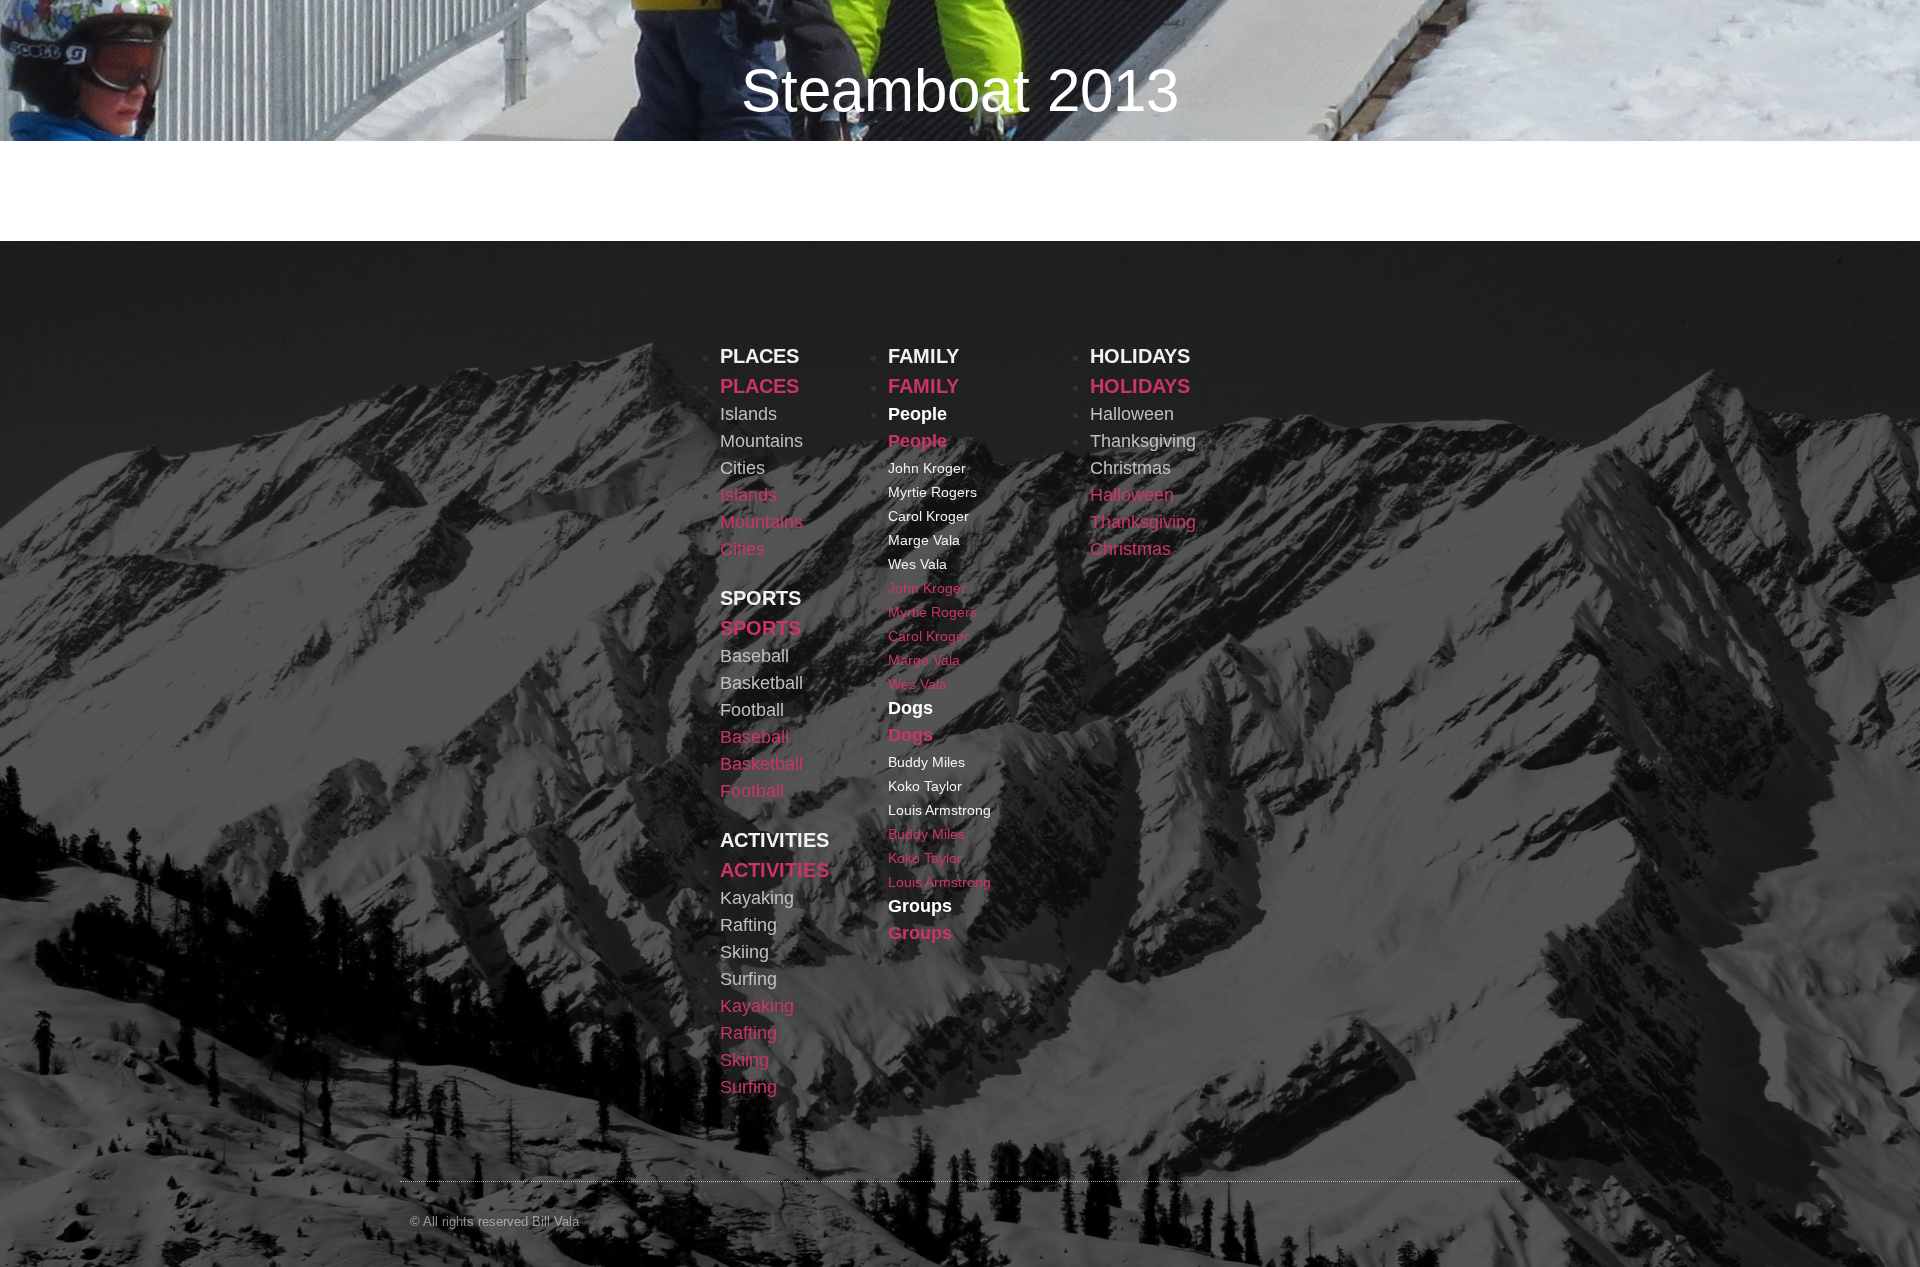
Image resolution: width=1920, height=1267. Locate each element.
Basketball (761, 683)
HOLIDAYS (1140, 356)
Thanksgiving (1143, 441)
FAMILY (923, 356)
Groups (920, 906)
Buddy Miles (926, 762)
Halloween (1132, 414)
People (917, 414)
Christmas (1130, 468)
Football (752, 710)
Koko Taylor (925, 786)
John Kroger (927, 468)
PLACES (759, 356)
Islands (748, 414)
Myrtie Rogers (932, 492)
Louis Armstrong (939, 810)
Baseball (754, 656)
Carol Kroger (928, 516)
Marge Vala (924, 540)
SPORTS (760, 598)
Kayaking (757, 898)
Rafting (748, 925)
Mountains (761, 441)
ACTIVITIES (774, 840)
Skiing (744, 952)
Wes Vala (917, 564)
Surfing (748, 979)
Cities (742, 468)
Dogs (910, 708)
